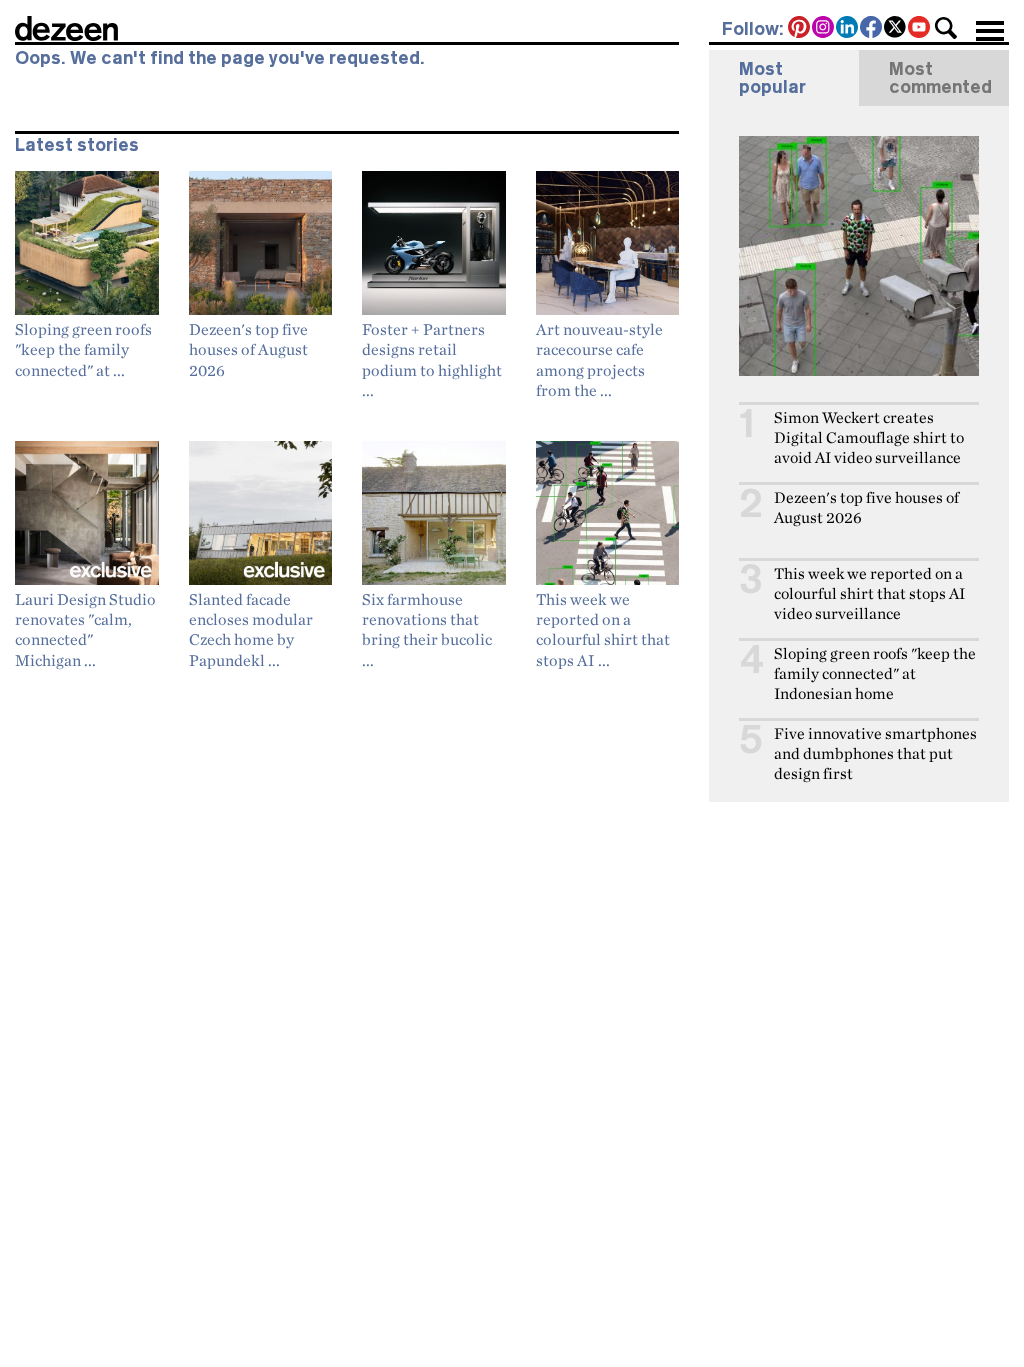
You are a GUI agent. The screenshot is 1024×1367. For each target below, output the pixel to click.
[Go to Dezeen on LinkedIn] (848, 29)
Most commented (940, 78)
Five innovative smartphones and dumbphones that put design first (875, 753)
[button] (946, 28)
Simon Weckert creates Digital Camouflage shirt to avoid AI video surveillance (869, 437)
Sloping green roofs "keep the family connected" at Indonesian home (875, 673)
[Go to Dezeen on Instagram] (824, 29)
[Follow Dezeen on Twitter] (896, 29)
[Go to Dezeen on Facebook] (872, 29)
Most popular (772, 78)
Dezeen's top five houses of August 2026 (866, 507)
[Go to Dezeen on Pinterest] (800, 29)
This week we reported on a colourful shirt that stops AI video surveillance (869, 593)
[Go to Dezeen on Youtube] (920, 29)
